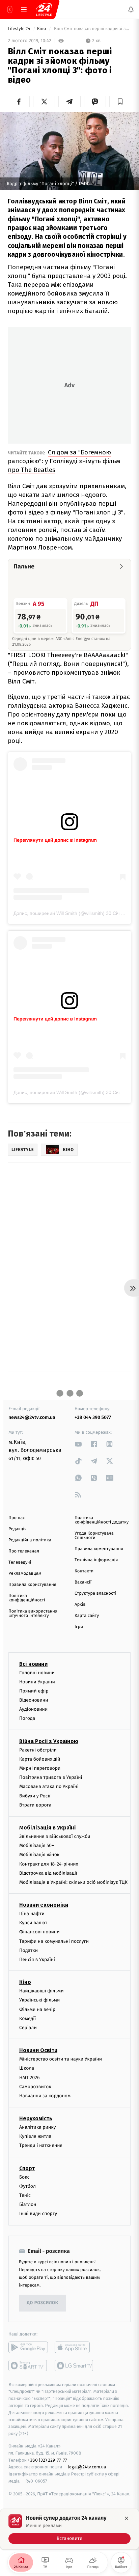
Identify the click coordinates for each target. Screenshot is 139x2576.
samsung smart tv (74, 2365)
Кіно (42, 29)
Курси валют (33, 1923)
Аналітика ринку (37, 2127)
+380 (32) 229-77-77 (47, 2460)
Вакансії (83, 1582)
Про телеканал (24, 1551)
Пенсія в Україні (37, 1959)
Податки (29, 1950)
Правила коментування (99, 1549)
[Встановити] (69, 2529)
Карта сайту (87, 1616)
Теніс (25, 2195)
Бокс (24, 2177)
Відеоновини (34, 1700)
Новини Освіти (38, 2050)
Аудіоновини (33, 1709)
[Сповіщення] (131, 9)
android (28, 2347)
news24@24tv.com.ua (32, 1417)
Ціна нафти (32, 1914)
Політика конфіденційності (27, 1598)
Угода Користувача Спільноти (94, 1536)
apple (74, 2347)
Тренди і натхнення (41, 2145)
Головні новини (37, 1672)
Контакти (84, 1571)
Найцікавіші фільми (41, 1991)
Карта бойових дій (40, 1759)
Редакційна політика (30, 1540)
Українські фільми (39, 2000)
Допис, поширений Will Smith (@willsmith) (59, 913)
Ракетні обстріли (38, 1750)
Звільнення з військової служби (55, 1836)
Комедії (27, 2019)
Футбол (27, 2186)
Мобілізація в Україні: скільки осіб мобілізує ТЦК (73, 1882)
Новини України (37, 1682)
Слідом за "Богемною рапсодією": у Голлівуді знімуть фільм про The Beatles (64, 461)
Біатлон (28, 2204)
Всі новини (33, 1664)
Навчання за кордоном (45, 2096)
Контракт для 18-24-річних (49, 1864)
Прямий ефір (34, 1691)
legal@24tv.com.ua (87, 2467)
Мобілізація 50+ (37, 1845)
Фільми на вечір (37, 2009)
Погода (27, 1718)
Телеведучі (20, 1562)
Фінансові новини (39, 1932)
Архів (80, 1605)
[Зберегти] (120, 102)
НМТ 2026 (30, 2077)
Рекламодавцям (25, 1574)
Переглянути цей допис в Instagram (55, 840)
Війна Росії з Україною (49, 1741)
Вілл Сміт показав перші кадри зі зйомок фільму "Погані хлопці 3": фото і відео (92, 29)
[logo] (44, 9)
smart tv (28, 2365)
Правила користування (32, 1585)
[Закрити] (127, 2518)
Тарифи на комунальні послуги (54, 1941)
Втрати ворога (35, 1805)
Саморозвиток (35, 2087)
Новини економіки (44, 1905)
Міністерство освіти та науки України (61, 2059)
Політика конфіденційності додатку (102, 1520)
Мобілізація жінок (39, 1855)
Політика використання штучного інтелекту (33, 1614)
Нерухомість (36, 2118)
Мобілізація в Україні (48, 1828)
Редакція (18, 1529)
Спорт (27, 2168)
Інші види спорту (38, 2214)
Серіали (28, 2028)
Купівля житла (35, 2136)
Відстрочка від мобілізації (48, 1873)
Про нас (17, 1518)
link (78, 1444)
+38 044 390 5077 (93, 1417)
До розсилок (43, 2303)
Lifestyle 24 (20, 29)
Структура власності (95, 1593)
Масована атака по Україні (49, 1786)
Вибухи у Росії (35, 1796)
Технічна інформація (96, 1560)
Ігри (79, 1627)
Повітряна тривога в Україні (51, 1777)
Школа (27, 2068)
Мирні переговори (40, 1768)
